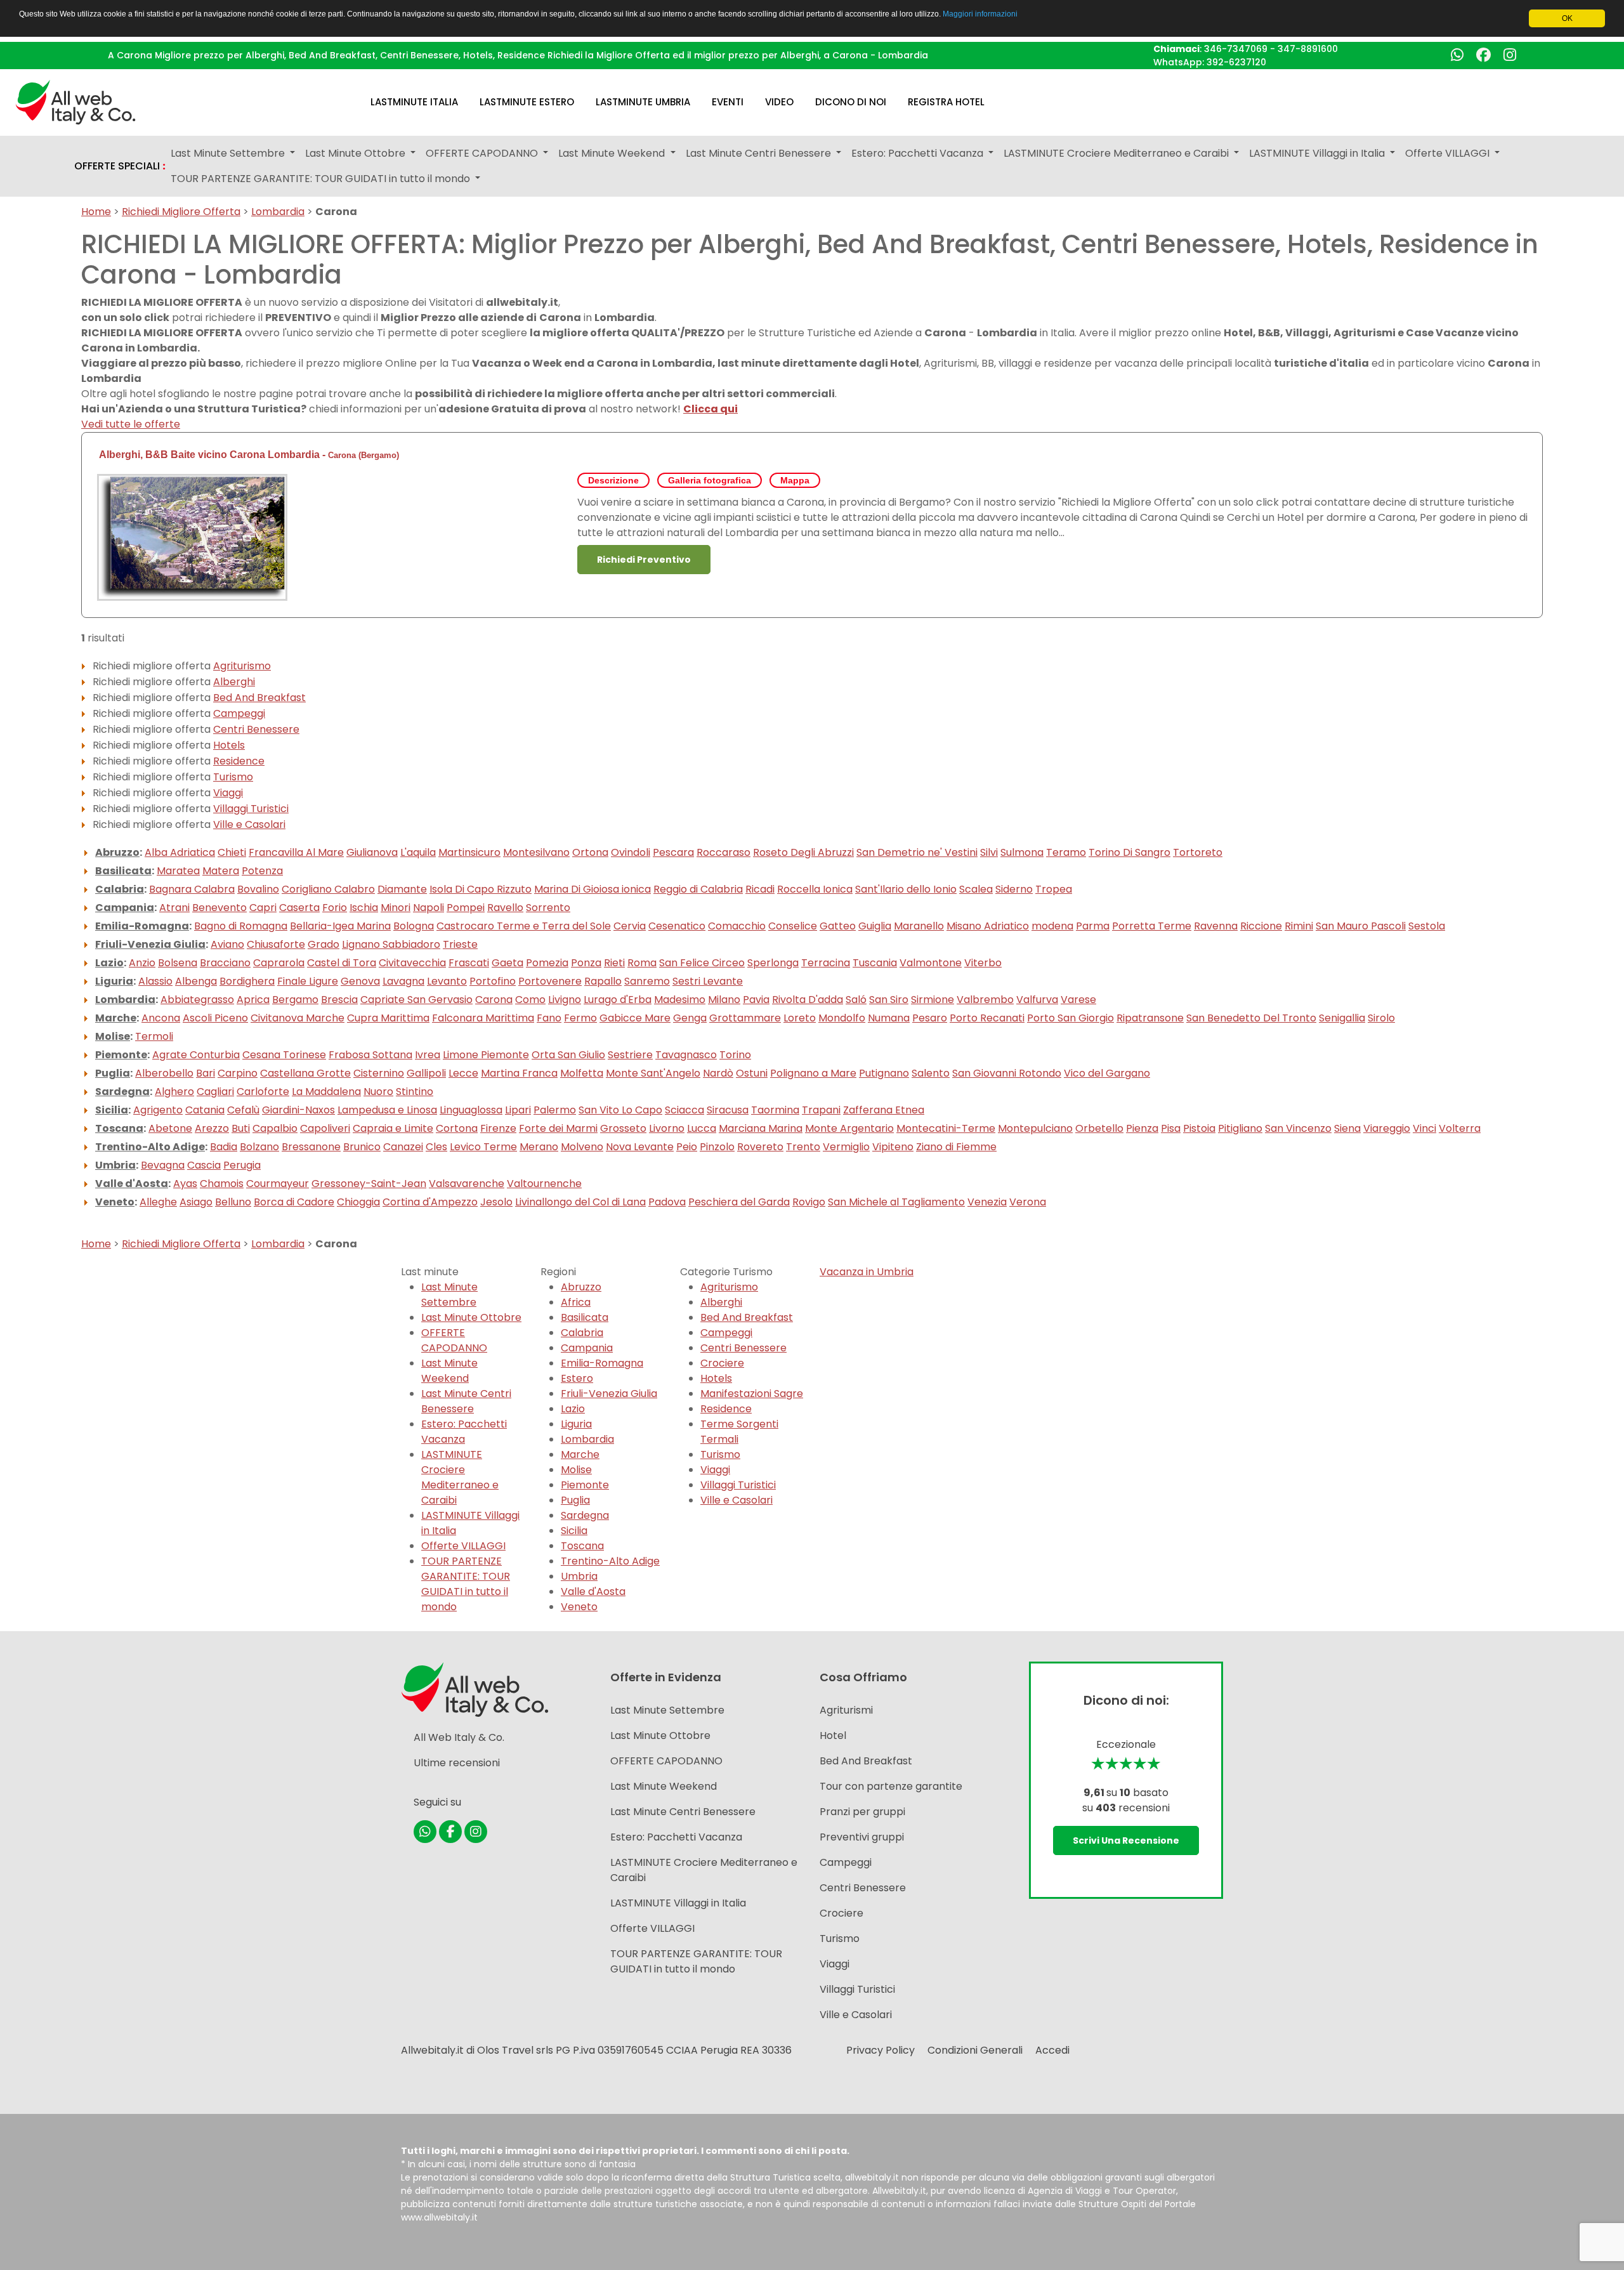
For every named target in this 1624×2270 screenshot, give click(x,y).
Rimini (1299, 926)
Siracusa (728, 1110)
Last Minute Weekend (449, 1371)
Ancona (161, 1018)
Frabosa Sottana (370, 1055)
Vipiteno (893, 1147)
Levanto (447, 981)
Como (530, 1000)
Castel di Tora (342, 963)
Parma (1093, 926)
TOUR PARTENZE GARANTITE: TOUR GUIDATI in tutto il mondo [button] (322, 179)
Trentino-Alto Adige (150, 1147)
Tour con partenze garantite (891, 1786)
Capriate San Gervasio (416, 1000)
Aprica (253, 1000)
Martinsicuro (469, 852)
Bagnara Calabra (192, 889)
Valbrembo (985, 1000)
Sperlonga (773, 963)
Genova (360, 981)
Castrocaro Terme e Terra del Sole (524, 926)
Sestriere (630, 1055)
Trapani (821, 1110)
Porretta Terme (1152, 926)
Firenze (498, 1128)
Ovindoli (631, 852)
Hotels (229, 745)
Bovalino (258, 889)
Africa (576, 1302)
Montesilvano (536, 852)
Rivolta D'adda (808, 1000)
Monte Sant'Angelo (653, 1073)
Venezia (987, 1202)
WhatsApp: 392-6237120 (1210, 62)
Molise (113, 1036)
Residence (239, 761)
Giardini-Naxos (298, 1110)
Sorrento (548, 908)
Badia (224, 1147)
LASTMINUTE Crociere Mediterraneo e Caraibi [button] (1117, 153)
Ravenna (1216, 926)
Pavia (756, 1000)
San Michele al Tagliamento (896, 1202)
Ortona (590, 852)
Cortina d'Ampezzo (430, 1202)
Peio (687, 1147)
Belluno (233, 1202)
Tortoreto (1198, 852)
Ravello (505, 908)
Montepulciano (1035, 1128)
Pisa (1171, 1128)
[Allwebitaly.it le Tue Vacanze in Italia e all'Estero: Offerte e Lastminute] (75, 101)
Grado (324, 944)
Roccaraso (724, 852)
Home (96, 212)
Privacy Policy (881, 2050)
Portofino (493, 981)
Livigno (565, 1000)
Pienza (1142, 1128)
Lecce (463, 1073)
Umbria (115, 1165)
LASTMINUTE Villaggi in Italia (678, 1903)
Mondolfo (842, 1018)
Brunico (362, 1147)
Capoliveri (325, 1128)
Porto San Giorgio (1071, 1018)
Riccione (1261, 926)
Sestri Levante (708, 981)
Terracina (826, 963)
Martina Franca (519, 1073)
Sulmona (1022, 852)
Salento (931, 1073)
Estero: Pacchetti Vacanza (464, 1432)
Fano (549, 1018)
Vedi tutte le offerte (131, 424)
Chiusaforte (276, 944)
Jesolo (496, 1202)
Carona (342, 455)
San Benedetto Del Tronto (1251, 1018)
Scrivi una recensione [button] (1126, 1840)
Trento (803, 1147)
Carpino (238, 1073)
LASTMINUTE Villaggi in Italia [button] (1318, 153)
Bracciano (225, 963)
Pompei (466, 908)
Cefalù (243, 1110)
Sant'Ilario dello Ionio (906, 889)
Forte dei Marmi (558, 1128)
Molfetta (582, 1073)
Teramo (1066, 852)
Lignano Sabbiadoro (391, 944)
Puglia (113, 1073)
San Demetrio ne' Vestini (917, 852)
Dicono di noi (851, 102)
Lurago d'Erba (618, 1000)
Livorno (667, 1128)
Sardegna (122, 1092)
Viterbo (983, 963)
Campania (125, 908)
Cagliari (215, 1092)
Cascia (204, 1165)
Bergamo (379, 455)
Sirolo (1381, 1018)
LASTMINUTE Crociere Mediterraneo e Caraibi (460, 1477)
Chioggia (358, 1202)
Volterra (1460, 1128)
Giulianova (372, 852)
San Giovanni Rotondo (1007, 1073)
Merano (539, 1147)
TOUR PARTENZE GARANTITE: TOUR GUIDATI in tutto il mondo (466, 1584)
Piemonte (121, 1055)
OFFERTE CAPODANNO (454, 1340)
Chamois (222, 1184)
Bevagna (163, 1165)
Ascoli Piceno (215, 1018)
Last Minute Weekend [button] (613, 153)
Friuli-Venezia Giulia (150, 944)
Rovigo (809, 1202)
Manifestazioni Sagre (752, 1394)
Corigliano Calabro (328, 889)
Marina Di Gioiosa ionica (593, 889)
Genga (690, 1018)
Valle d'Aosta (132, 1184)
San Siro (889, 1000)
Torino (735, 1055)
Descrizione (613, 480)
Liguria (114, 981)
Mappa (795, 480)
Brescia (339, 1000)
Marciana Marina (761, 1128)
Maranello (919, 926)
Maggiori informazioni (980, 14)
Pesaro (930, 1018)
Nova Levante (640, 1147)
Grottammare (745, 1018)
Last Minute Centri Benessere (466, 1401)
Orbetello (1099, 1128)
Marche (116, 1018)
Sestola (1427, 926)
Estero (577, 1378)
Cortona (457, 1128)
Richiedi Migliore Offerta (181, 212)
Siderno (1014, 889)
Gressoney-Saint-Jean (369, 1184)
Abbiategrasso (197, 1000)
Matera (221, 871)
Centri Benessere (256, 729)
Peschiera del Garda (739, 1202)
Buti (241, 1128)
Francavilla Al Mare (296, 852)
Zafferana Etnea (884, 1110)
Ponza (586, 963)
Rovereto (760, 1147)
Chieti (232, 852)
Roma (642, 963)
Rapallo (603, 981)
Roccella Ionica (815, 889)
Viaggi (228, 793)
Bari (206, 1073)
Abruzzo (117, 852)
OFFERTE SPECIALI (120, 166)
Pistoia (1199, 1128)
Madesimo (680, 1000)
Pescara (673, 852)
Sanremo (647, 981)
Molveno (582, 1147)
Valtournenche (544, 1184)
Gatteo (838, 926)
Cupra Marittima (388, 1018)
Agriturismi (846, 1710)
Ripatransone (1150, 1018)
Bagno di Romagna (241, 926)
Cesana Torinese (284, 1055)
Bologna (414, 926)
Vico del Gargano (1107, 1073)
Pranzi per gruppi (862, 1812)
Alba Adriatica (180, 852)
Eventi (728, 102)
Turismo (233, 777)
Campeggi (239, 713)
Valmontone (931, 963)
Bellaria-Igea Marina (340, 926)
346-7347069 (1236, 49)
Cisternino (379, 1073)
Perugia (242, 1165)
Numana (889, 1018)
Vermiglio (846, 1147)
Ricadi (760, 889)
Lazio (109, 963)
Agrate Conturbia (196, 1055)
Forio (335, 908)
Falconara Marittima (483, 1018)
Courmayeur (278, 1184)
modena (1052, 926)
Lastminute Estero (527, 102)
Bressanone (311, 1147)
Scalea (976, 889)
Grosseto (623, 1128)
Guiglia (875, 926)
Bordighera (247, 981)
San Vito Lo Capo (620, 1110)
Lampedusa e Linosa (387, 1110)
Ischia (364, 908)
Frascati (469, 963)
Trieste (460, 944)
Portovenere (550, 981)
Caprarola (279, 963)
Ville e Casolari (249, 824)
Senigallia (1342, 1018)
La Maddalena (326, 1092)
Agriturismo (242, 666)
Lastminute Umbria (643, 102)
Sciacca (684, 1110)
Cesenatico (677, 926)
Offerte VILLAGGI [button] (1449, 153)
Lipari (518, 1110)
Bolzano (259, 1147)
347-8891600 (1308, 49)
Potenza (262, 871)
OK (1567, 18)
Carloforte (263, 1092)
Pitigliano (1240, 1128)
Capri (263, 908)
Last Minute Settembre (449, 1295)
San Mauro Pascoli (1361, 926)
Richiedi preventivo (644, 560)
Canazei (403, 1147)
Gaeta (507, 963)
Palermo (555, 1110)
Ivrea (428, 1055)
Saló (856, 1000)
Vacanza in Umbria (867, 1272)
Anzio (142, 963)
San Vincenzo (1298, 1128)
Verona (1028, 1202)
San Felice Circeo (702, 963)
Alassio (155, 981)
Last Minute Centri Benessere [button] (760, 153)
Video (779, 102)
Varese (1078, 1000)
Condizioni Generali (975, 2050)
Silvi (989, 852)
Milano (724, 1000)
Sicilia (112, 1110)
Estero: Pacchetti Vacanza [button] (919, 153)
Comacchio (737, 926)
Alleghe (158, 1202)
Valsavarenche (467, 1184)
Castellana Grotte (305, 1073)
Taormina (775, 1110)
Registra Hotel (946, 102)
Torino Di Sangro (1130, 852)
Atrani (174, 908)
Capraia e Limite (393, 1128)
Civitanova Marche (298, 1018)
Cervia (630, 926)
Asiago (196, 1202)
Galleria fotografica (710, 480)
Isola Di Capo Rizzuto (481, 889)
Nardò (718, 1073)
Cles (436, 1147)
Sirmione (933, 1000)
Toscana (119, 1128)
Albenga (196, 981)
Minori (396, 908)
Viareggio (1387, 1128)
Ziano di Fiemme (956, 1147)
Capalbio (275, 1128)
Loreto (800, 1018)
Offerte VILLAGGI (463, 1546)
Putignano (884, 1073)
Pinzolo (717, 1147)
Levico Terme (483, 1147)
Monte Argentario (849, 1128)
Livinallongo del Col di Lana (580, 1202)
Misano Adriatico (988, 926)
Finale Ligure (308, 981)
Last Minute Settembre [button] (229, 153)
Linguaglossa (471, 1110)
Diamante (402, 889)
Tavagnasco (686, 1055)
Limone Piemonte (486, 1055)
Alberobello (164, 1073)
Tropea (1054, 889)
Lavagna (403, 981)
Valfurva (1037, 1000)
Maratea (178, 871)
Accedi (1052, 2050)
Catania (205, 1110)
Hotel (833, 1735)
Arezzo (212, 1128)
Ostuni (752, 1073)
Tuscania (875, 963)
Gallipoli (426, 1073)
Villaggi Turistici (251, 809)
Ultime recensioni (457, 1763)
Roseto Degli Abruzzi (803, 852)
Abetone (170, 1128)
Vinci (1424, 1128)
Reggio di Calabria (698, 889)
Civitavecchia (412, 963)
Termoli (154, 1036)
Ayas (185, 1184)
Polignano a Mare (813, 1073)
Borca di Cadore (294, 1202)
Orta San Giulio (568, 1055)
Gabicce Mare (635, 1018)
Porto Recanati (987, 1018)
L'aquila (418, 852)
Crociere (722, 1363)
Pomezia (547, 963)
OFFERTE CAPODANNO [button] (483, 153)
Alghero (174, 1092)
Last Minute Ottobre (471, 1317)
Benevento (219, 908)
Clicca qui (710, 409)
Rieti (614, 963)
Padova (667, 1202)
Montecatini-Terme (946, 1128)
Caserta (299, 908)
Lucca (702, 1128)
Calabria (120, 889)
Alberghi (234, 682)
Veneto (115, 1202)
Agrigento (158, 1110)
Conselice (793, 926)
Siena (1347, 1128)
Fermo (580, 1018)
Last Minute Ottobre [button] (357, 153)
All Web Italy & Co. (459, 1737)
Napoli (429, 908)
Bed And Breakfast (259, 698)
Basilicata (123, 871)
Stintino (415, 1092)
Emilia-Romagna (142, 926)
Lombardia (278, 212)
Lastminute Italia (414, 102)
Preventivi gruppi (862, 1837)
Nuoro (378, 1092)
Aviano (227, 944)
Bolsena (178, 963)
